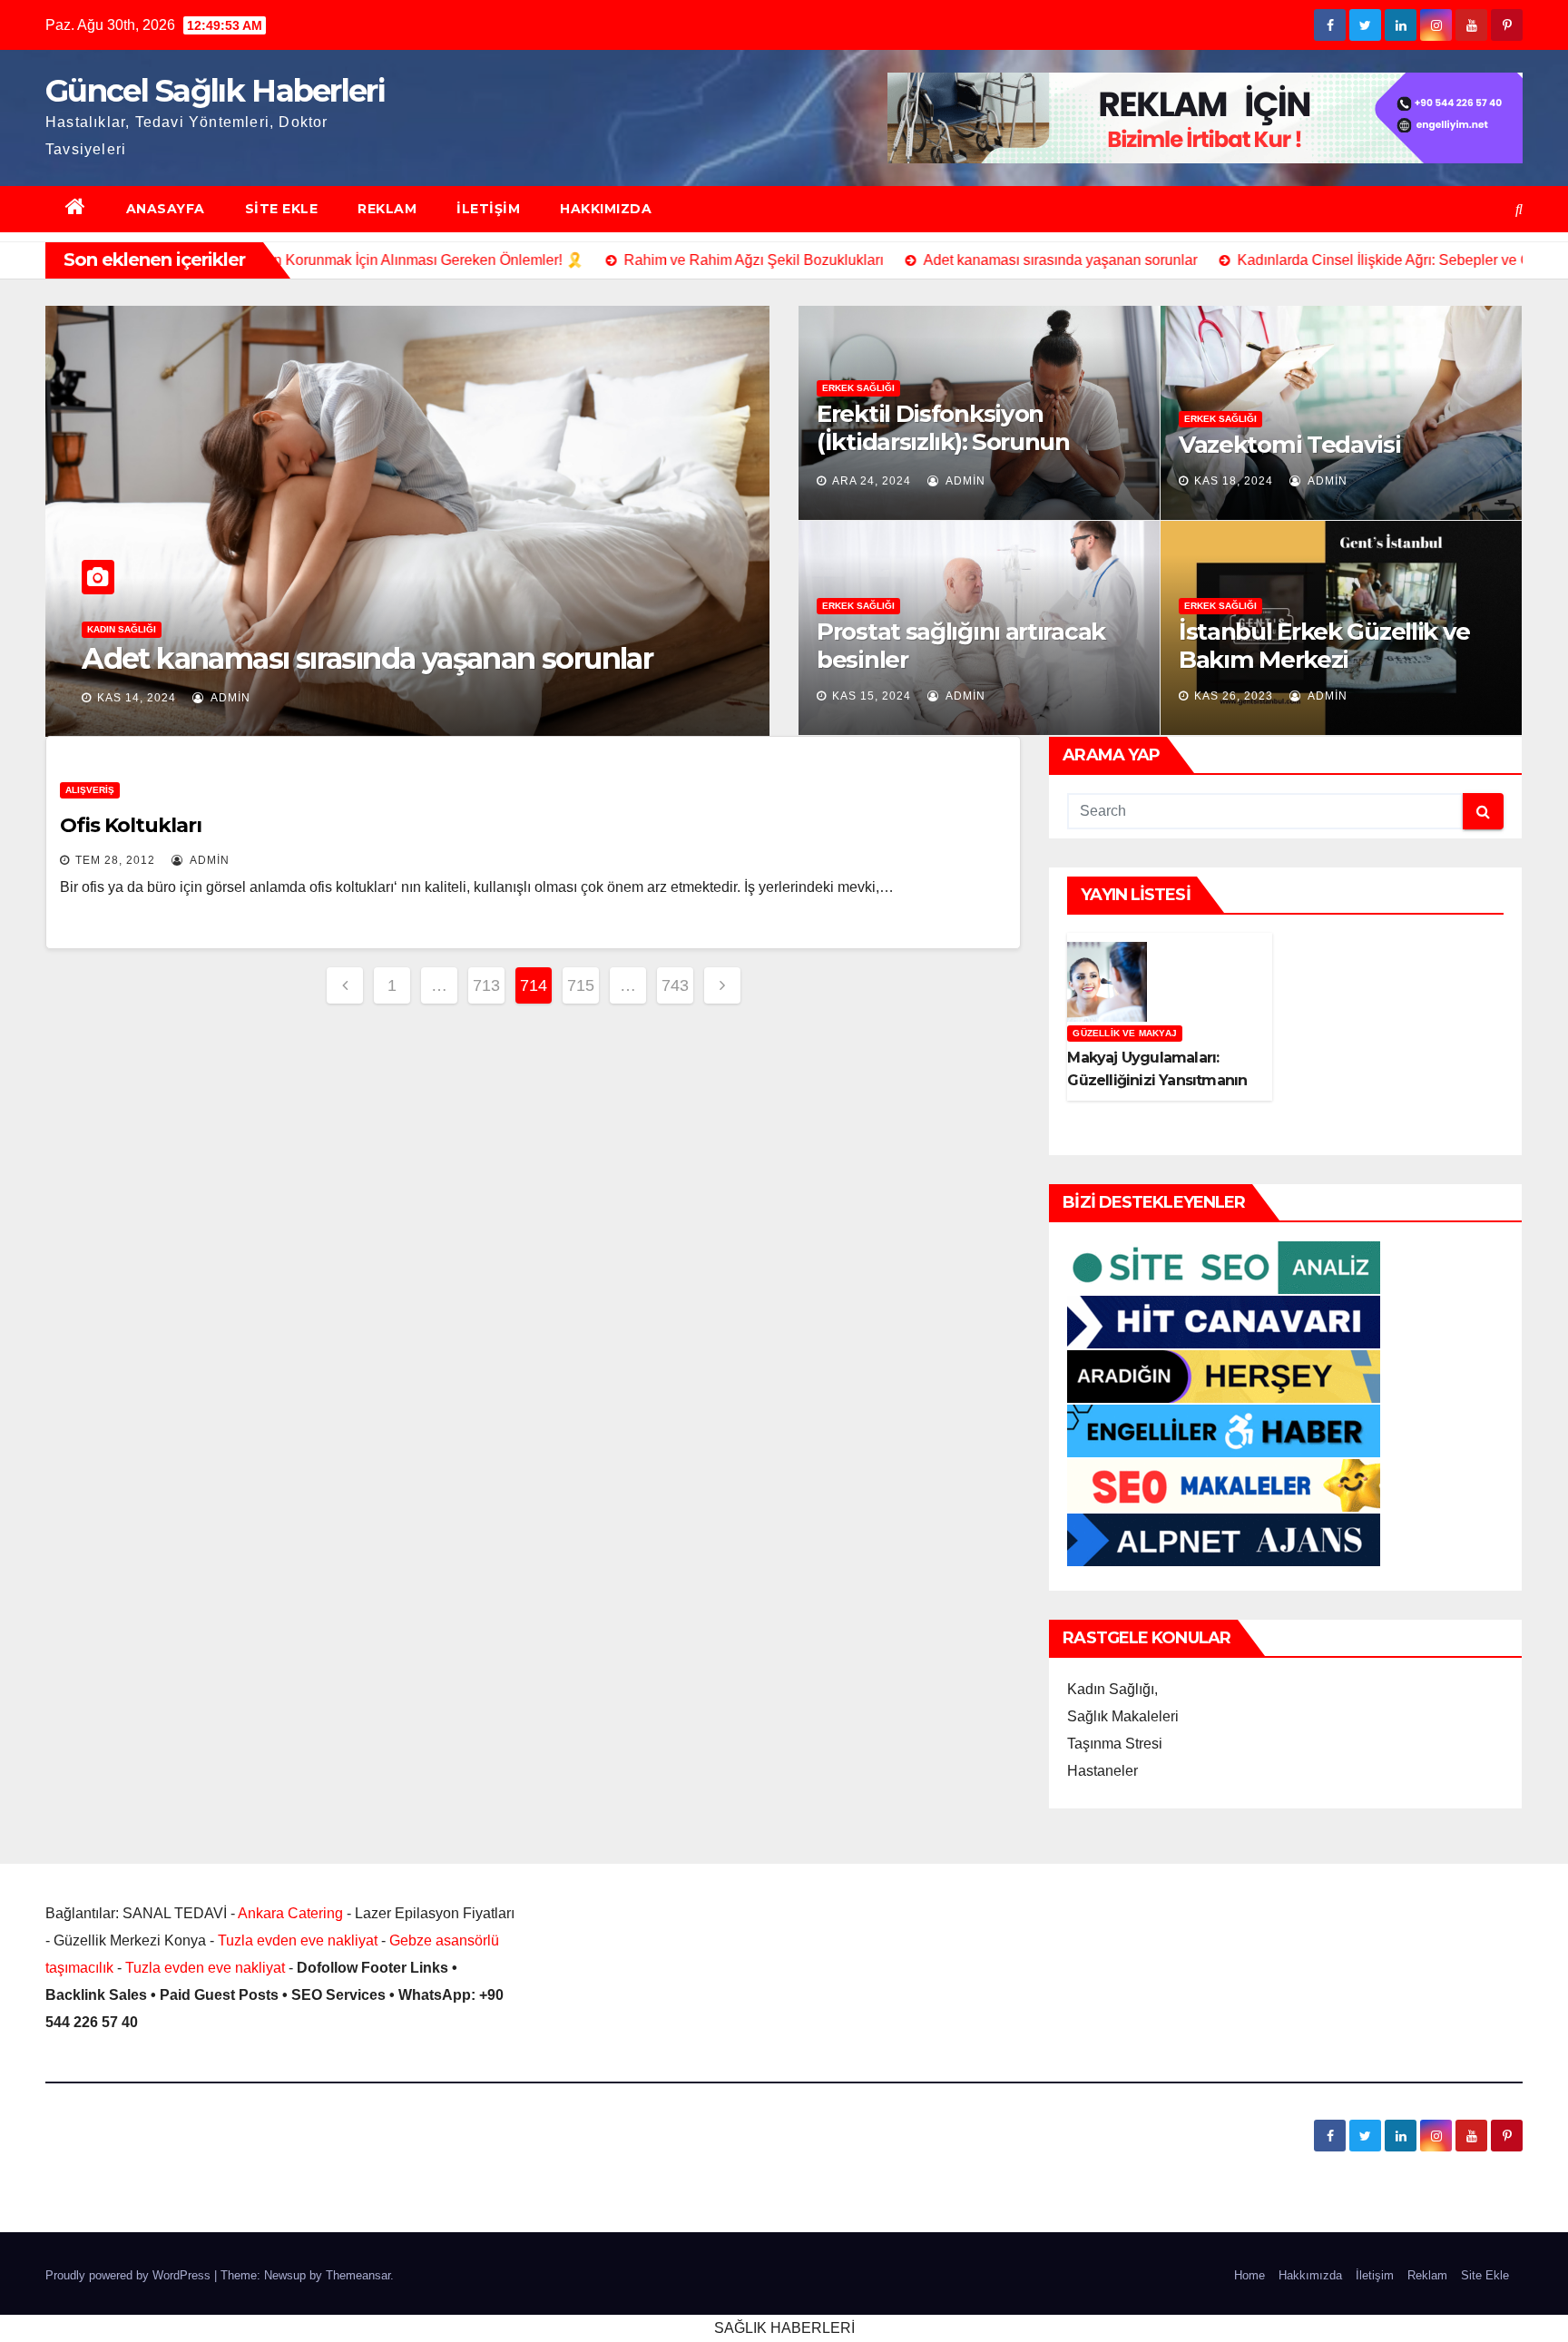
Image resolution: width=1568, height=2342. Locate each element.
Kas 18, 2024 (1234, 481)
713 (486, 985)
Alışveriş (90, 790)
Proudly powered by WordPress (130, 2275)
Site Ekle (282, 209)
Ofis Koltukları (131, 825)
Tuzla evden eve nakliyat (298, 1940)
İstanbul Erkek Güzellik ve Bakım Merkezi (1324, 646)
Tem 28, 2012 (115, 860)
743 (675, 985)
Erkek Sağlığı (858, 388)
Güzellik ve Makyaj (1125, 1033)
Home (1249, 2275)
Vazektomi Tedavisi (1290, 445)
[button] (1519, 209)
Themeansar (358, 2275)
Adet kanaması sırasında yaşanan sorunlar (367, 658)
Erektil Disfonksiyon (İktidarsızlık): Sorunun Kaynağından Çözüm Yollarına (943, 456)
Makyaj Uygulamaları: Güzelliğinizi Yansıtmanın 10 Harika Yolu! (1157, 1080)
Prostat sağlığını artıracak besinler (961, 646)
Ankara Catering (290, 1913)
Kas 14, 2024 (137, 698)
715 (581, 985)
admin (229, 698)
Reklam (387, 209)
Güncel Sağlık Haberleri (215, 91)
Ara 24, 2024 (872, 481)
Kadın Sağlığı (122, 629)
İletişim (488, 209)
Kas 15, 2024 (872, 696)
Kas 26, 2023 (1234, 696)
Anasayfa (166, 209)
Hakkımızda (606, 209)
